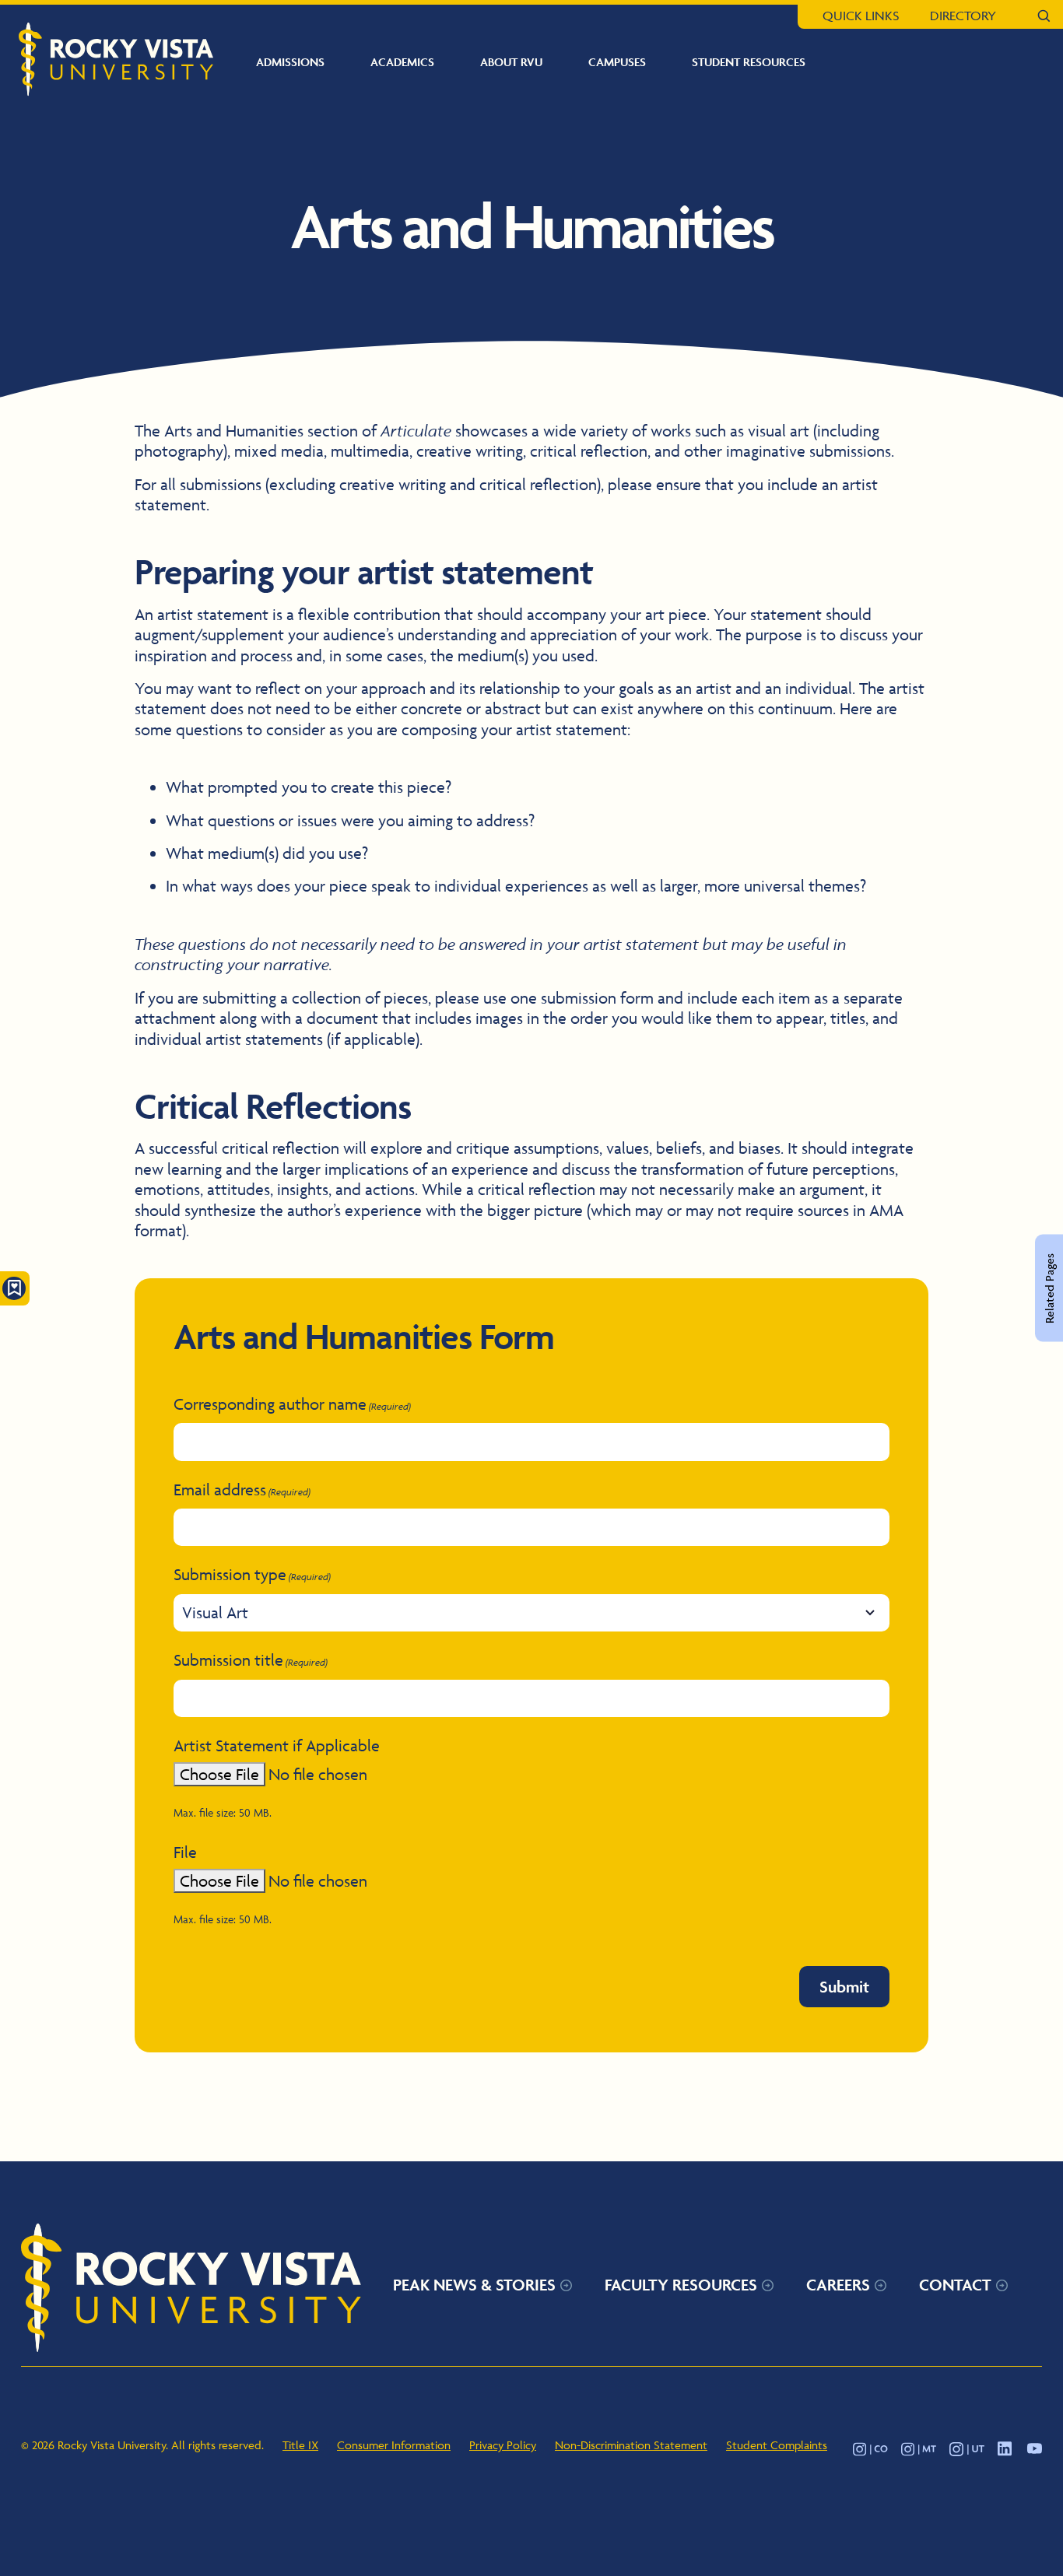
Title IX (300, 2445)
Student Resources (749, 62)
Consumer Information (394, 2445)
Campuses (617, 62)
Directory (963, 16)
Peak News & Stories (474, 2285)
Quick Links (861, 16)
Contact (955, 2285)
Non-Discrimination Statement (631, 2445)
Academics (402, 62)
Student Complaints (777, 2445)
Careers (838, 2285)
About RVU (511, 62)
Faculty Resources (681, 2285)
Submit (844, 1987)
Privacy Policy (503, 2445)
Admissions (290, 62)
